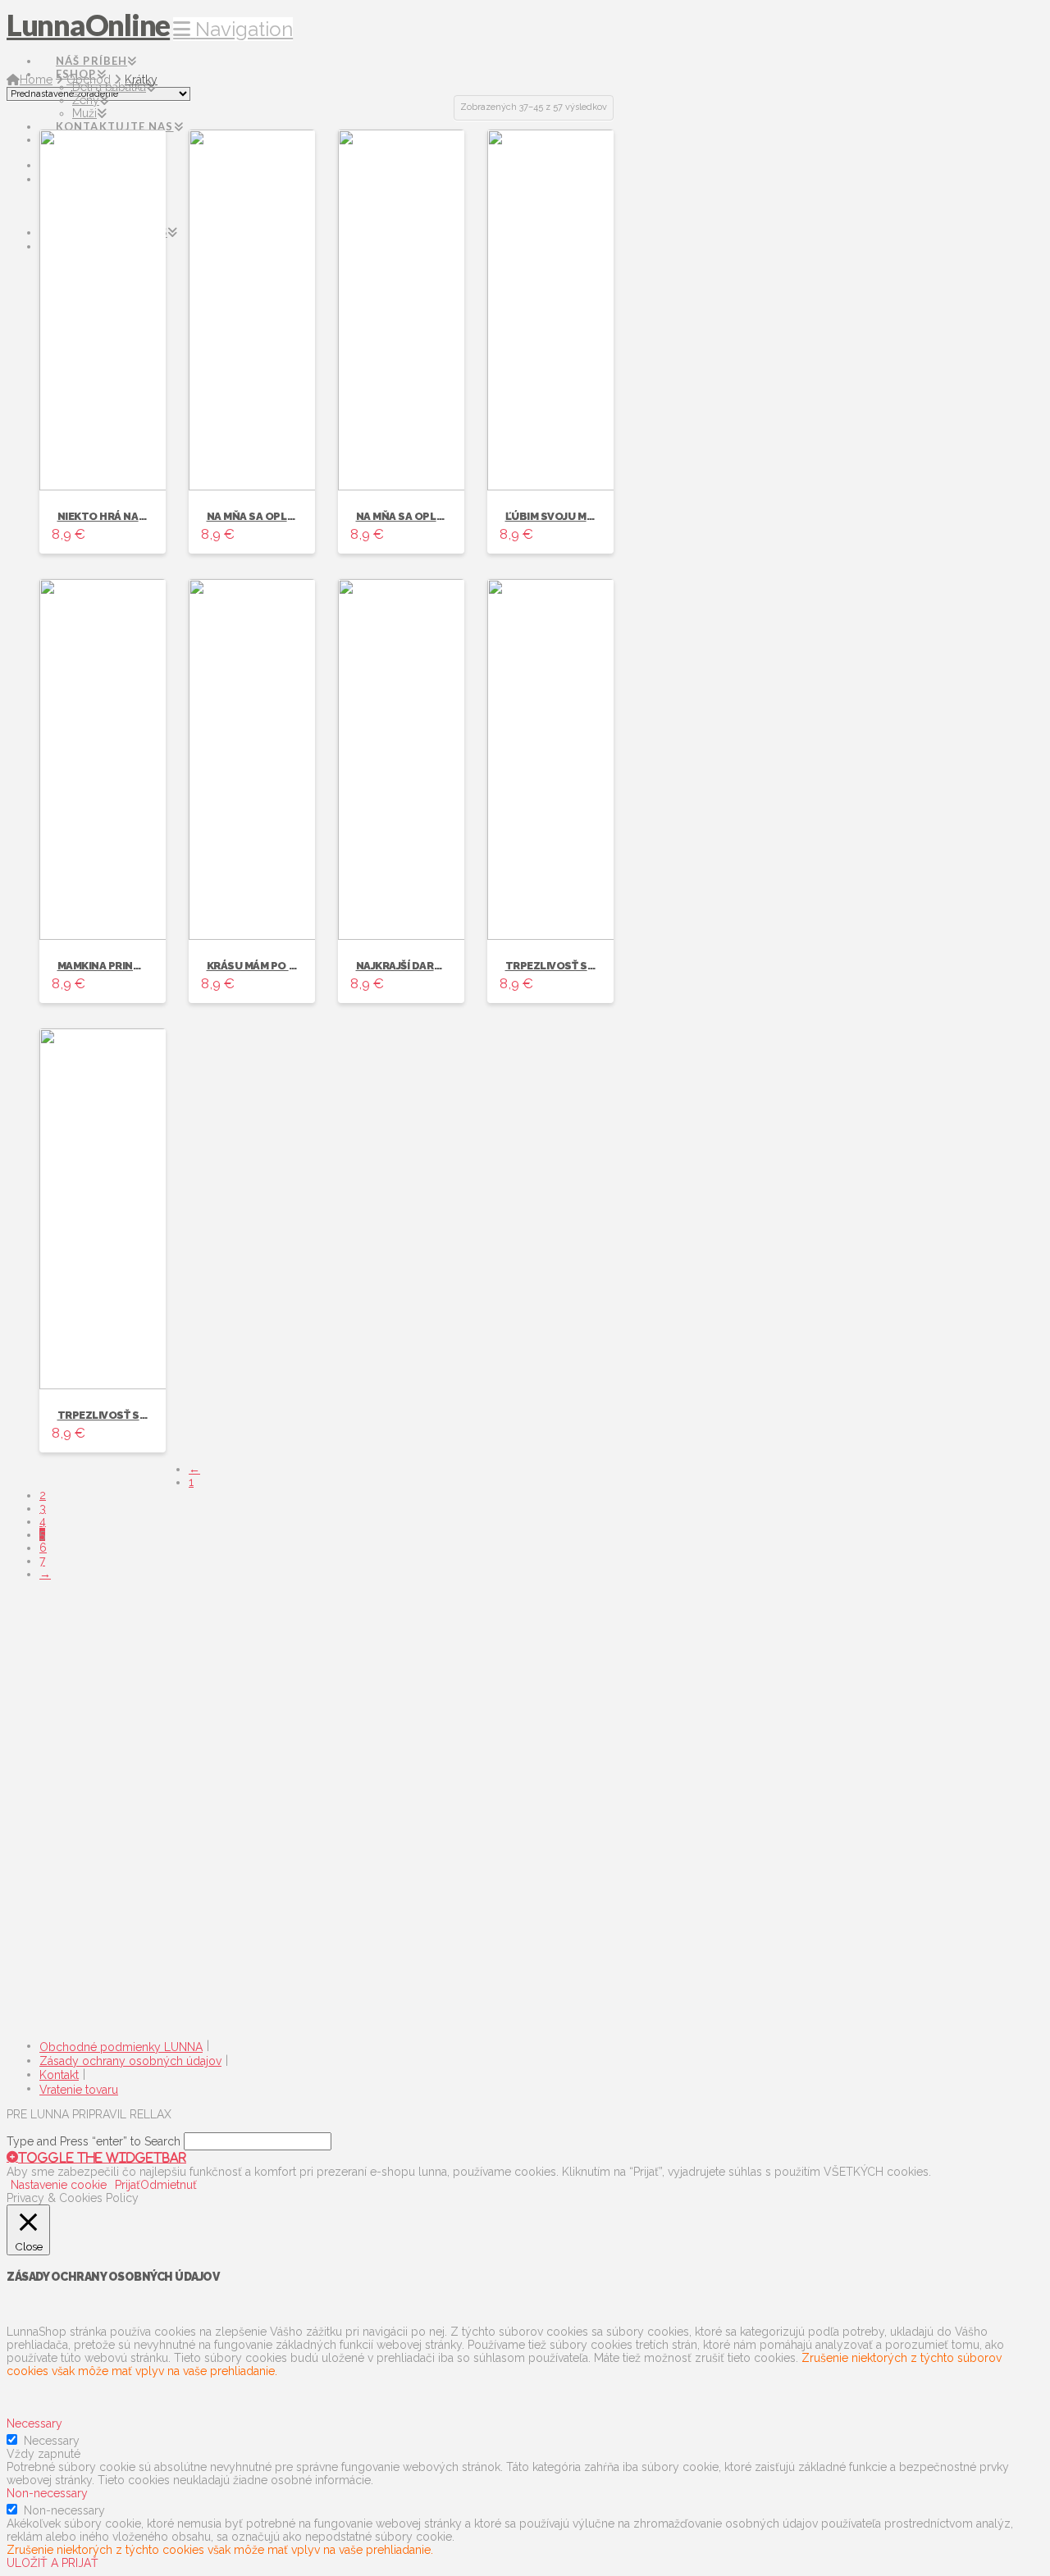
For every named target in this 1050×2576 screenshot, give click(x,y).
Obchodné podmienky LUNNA (121, 2047)
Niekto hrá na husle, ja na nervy (152, 516)
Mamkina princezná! (115, 966)
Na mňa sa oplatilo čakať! (283, 516)
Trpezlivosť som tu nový (580, 966)
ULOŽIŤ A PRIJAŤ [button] (52, 2563)
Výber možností (100, 463)
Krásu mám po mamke (267, 966)
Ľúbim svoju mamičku (566, 516)
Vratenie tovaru (79, 2090)
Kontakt (59, 2075)
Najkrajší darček (405, 966)
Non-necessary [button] (47, 2493)
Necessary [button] (34, 2423)
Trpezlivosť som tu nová (132, 1415)
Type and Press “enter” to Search (94, 2141)
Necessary (52, 2441)
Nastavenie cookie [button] (59, 2185)
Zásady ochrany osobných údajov (130, 2061)
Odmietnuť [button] (169, 2185)
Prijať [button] (128, 2185)
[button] (233, 29)
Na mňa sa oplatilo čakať (430, 516)
